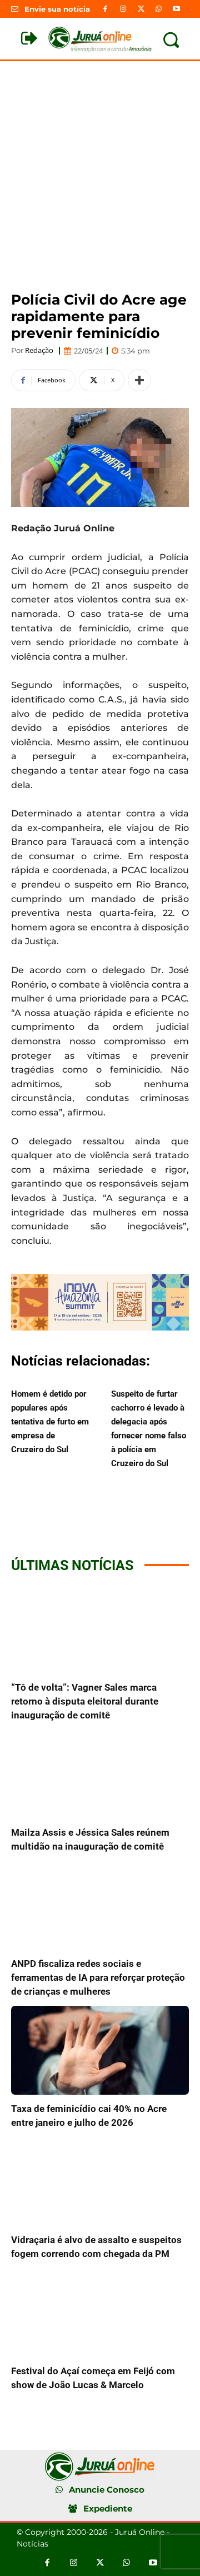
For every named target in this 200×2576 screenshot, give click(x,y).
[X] (141, 9)
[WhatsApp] (159, 9)
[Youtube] (177, 9)
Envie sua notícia (57, 9)
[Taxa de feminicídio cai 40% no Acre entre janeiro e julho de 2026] (100, 2050)
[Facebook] (105, 9)
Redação (39, 350)
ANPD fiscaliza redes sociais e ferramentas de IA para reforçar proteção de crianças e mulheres (98, 1977)
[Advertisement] (100, 167)
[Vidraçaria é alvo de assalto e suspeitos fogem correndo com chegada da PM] (100, 2181)
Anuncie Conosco (107, 2490)
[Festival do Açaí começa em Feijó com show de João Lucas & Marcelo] (100, 2313)
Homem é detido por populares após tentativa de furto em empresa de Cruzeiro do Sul (50, 1422)
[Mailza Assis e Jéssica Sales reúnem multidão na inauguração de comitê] (100, 1774)
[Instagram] (123, 9)
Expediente (108, 2508)
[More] (139, 380)
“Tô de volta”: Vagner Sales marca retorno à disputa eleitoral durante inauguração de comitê (85, 1701)
